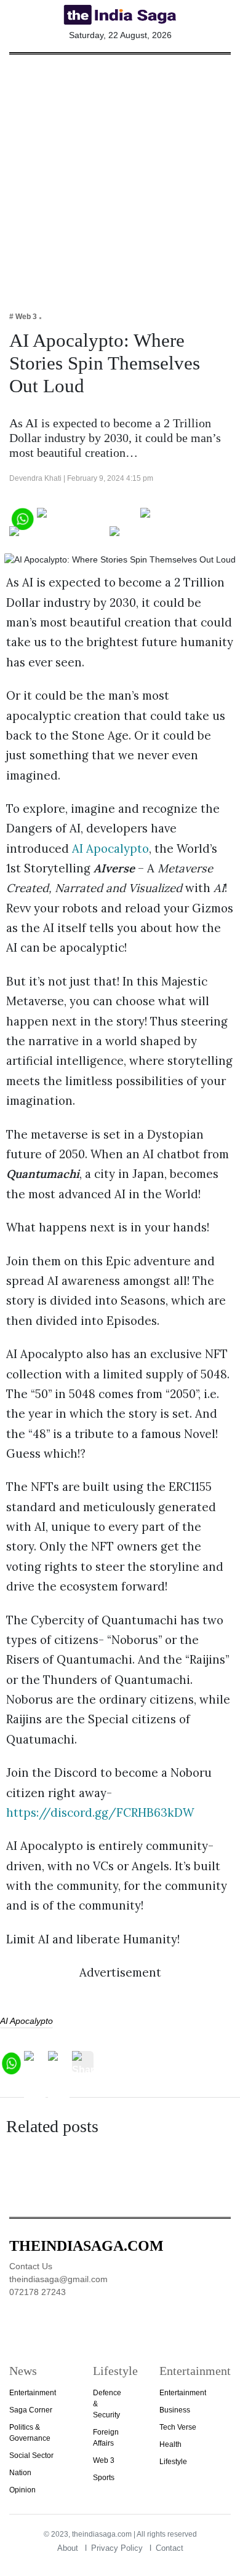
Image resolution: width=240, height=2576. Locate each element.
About (68, 2548)
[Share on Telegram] (58, 536)
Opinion (22, 2490)
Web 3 (104, 2460)
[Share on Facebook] (88, 517)
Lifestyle (173, 2462)
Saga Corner (31, 2410)
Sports (104, 2478)
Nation (20, 2473)
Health (170, 2444)
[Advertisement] (120, 175)
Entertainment (33, 2393)
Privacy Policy (117, 2548)
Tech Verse (178, 2427)
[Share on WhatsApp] (22, 517)
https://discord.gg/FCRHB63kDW (100, 1812)
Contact (170, 2548)
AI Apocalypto (110, 848)
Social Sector (31, 2455)
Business (175, 2410)
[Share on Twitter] (183, 517)
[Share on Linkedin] (157, 536)
